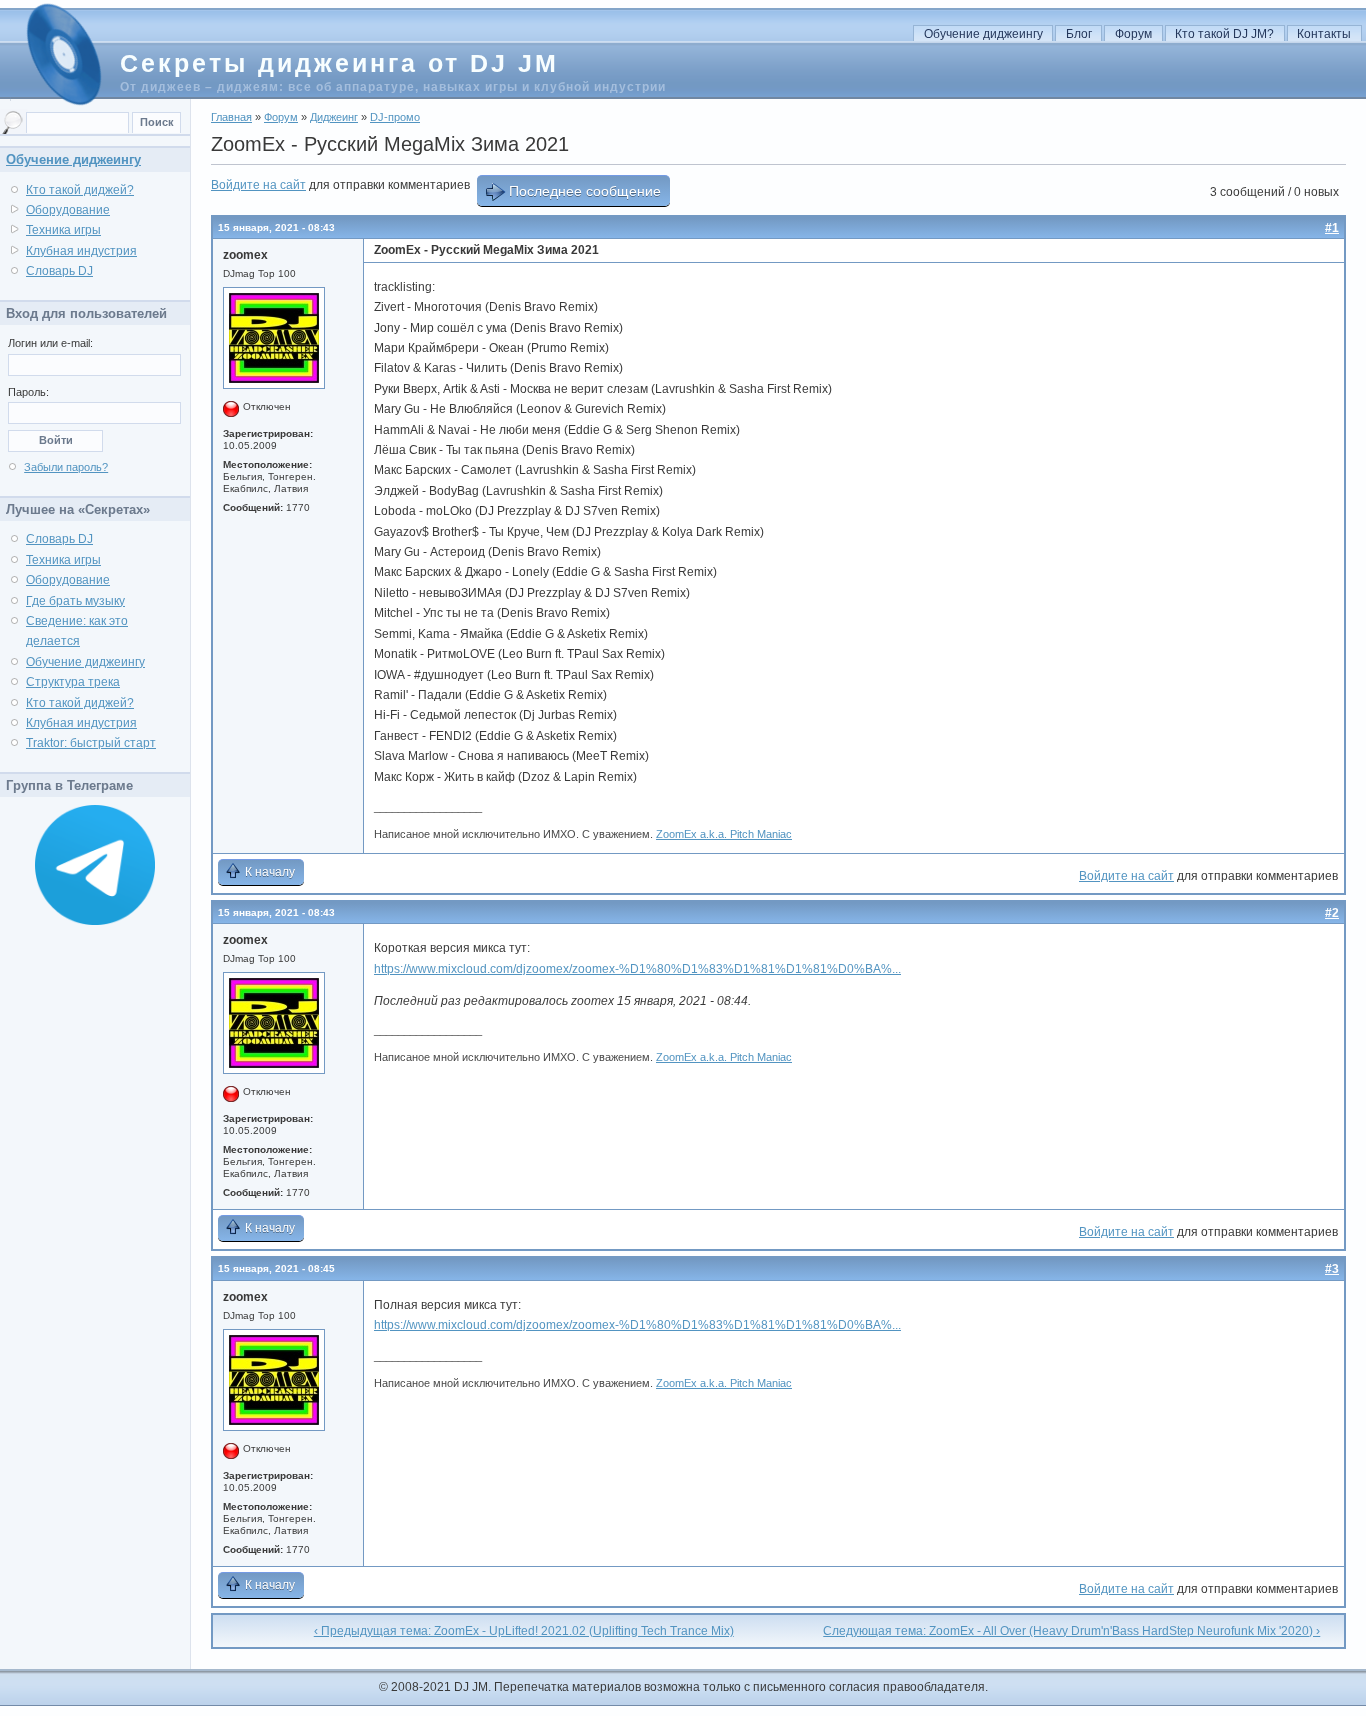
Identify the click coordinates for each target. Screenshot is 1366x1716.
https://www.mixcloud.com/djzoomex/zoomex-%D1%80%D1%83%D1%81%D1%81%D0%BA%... (637, 969)
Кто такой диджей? (80, 190)
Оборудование (68, 210)
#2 (1332, 913)
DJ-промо (395, 117)
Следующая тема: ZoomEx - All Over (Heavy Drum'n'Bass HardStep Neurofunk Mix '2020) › (1071, 1631)
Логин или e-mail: (50, 343)
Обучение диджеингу (983, 34)
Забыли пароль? (66, 467)
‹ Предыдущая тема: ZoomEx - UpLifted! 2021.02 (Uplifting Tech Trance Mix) (524, 1631)
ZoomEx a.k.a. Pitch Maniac (724, 834)
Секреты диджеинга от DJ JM (339, 63)
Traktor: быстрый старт (91, 743)
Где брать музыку (75, 601)
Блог (1079, 34)
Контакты (1324, 34)
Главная (231, 117)
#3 (1332, 1269)
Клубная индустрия (81, 251)
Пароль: (28, 392)
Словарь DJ (59, 271)
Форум (1133, 34)
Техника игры (63, 230)
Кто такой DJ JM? (1224, 34)
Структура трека (73, 682)
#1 (1332, 228)
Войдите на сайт (258, 185)
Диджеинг (334, 117)
